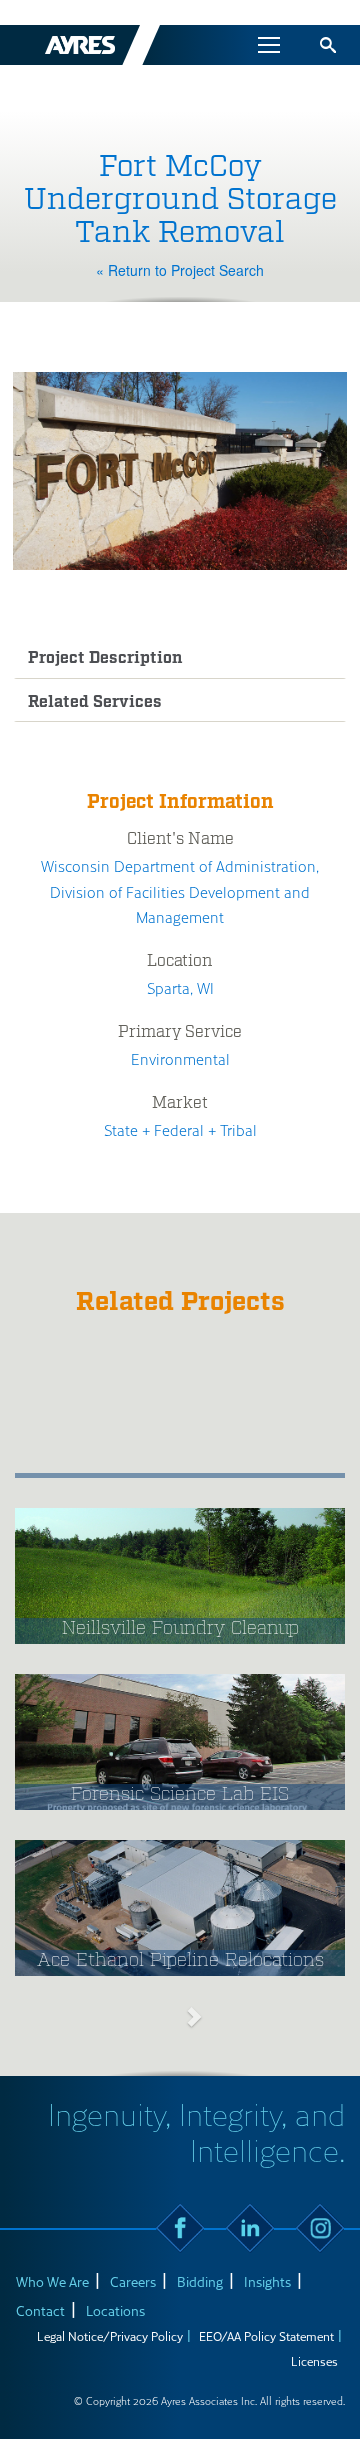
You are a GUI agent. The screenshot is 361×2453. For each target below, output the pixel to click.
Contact (40, 2310)
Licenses (314, 2361)
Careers (133, 2281)
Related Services (95, 702)
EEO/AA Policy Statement (266, 2336)
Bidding (200, 2281)
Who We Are (52, 2281)
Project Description (105, 658)
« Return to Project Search (180, 270)
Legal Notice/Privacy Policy (110, 2336)
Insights (267, 2281)
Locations (115, 2310)
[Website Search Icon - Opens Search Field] (328, 45)
